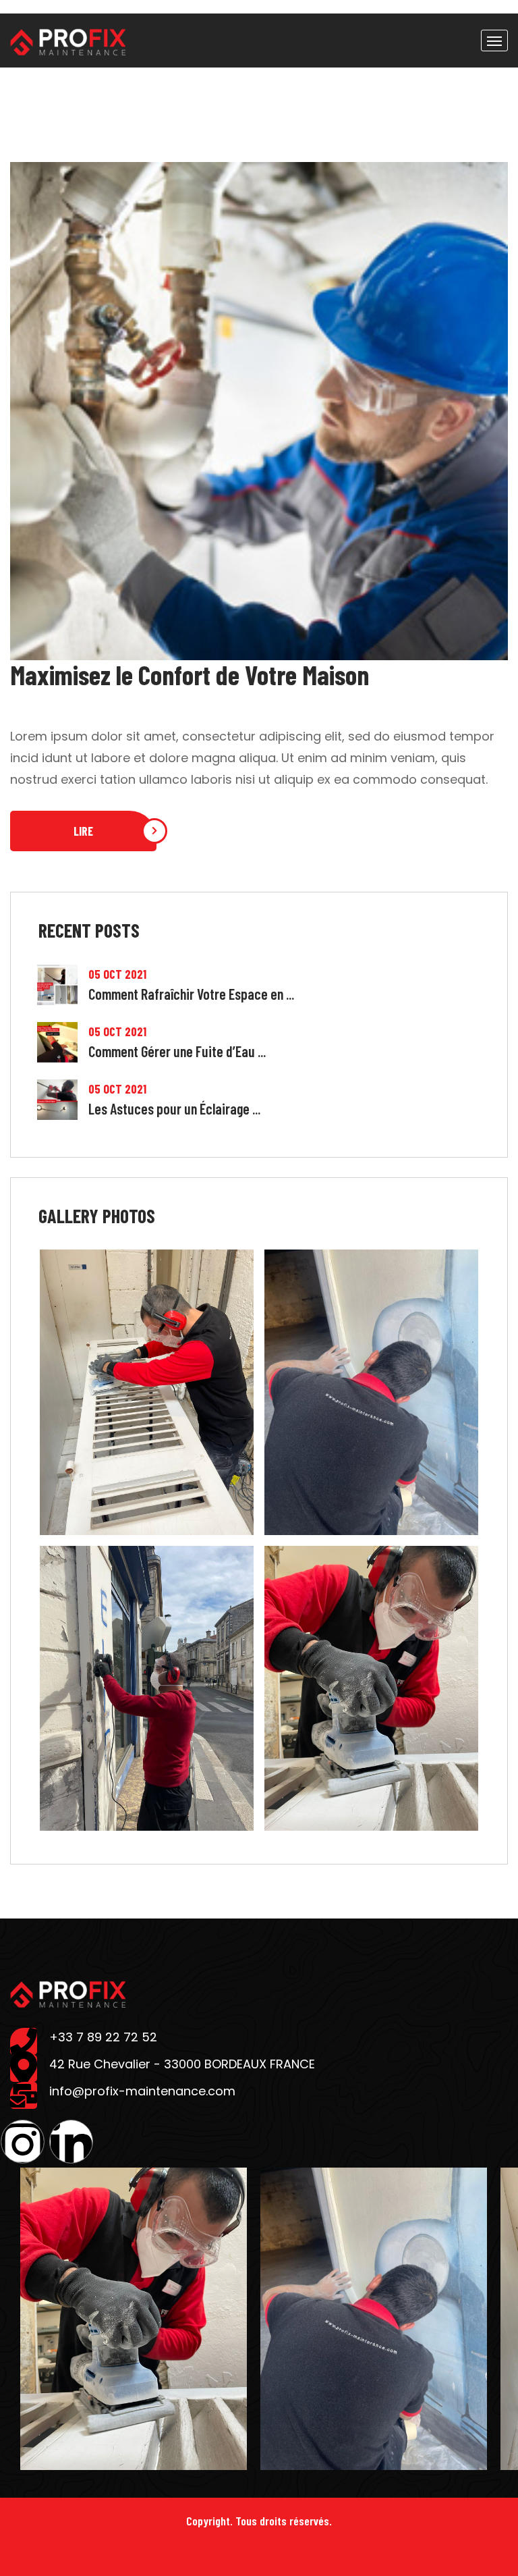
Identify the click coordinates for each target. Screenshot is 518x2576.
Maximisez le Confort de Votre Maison (190, 674)
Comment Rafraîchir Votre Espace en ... (191, 994)
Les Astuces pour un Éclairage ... (174, 1108)
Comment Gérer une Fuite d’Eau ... (177, 1051)
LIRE (83, 831)
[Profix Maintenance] (68, 41)
